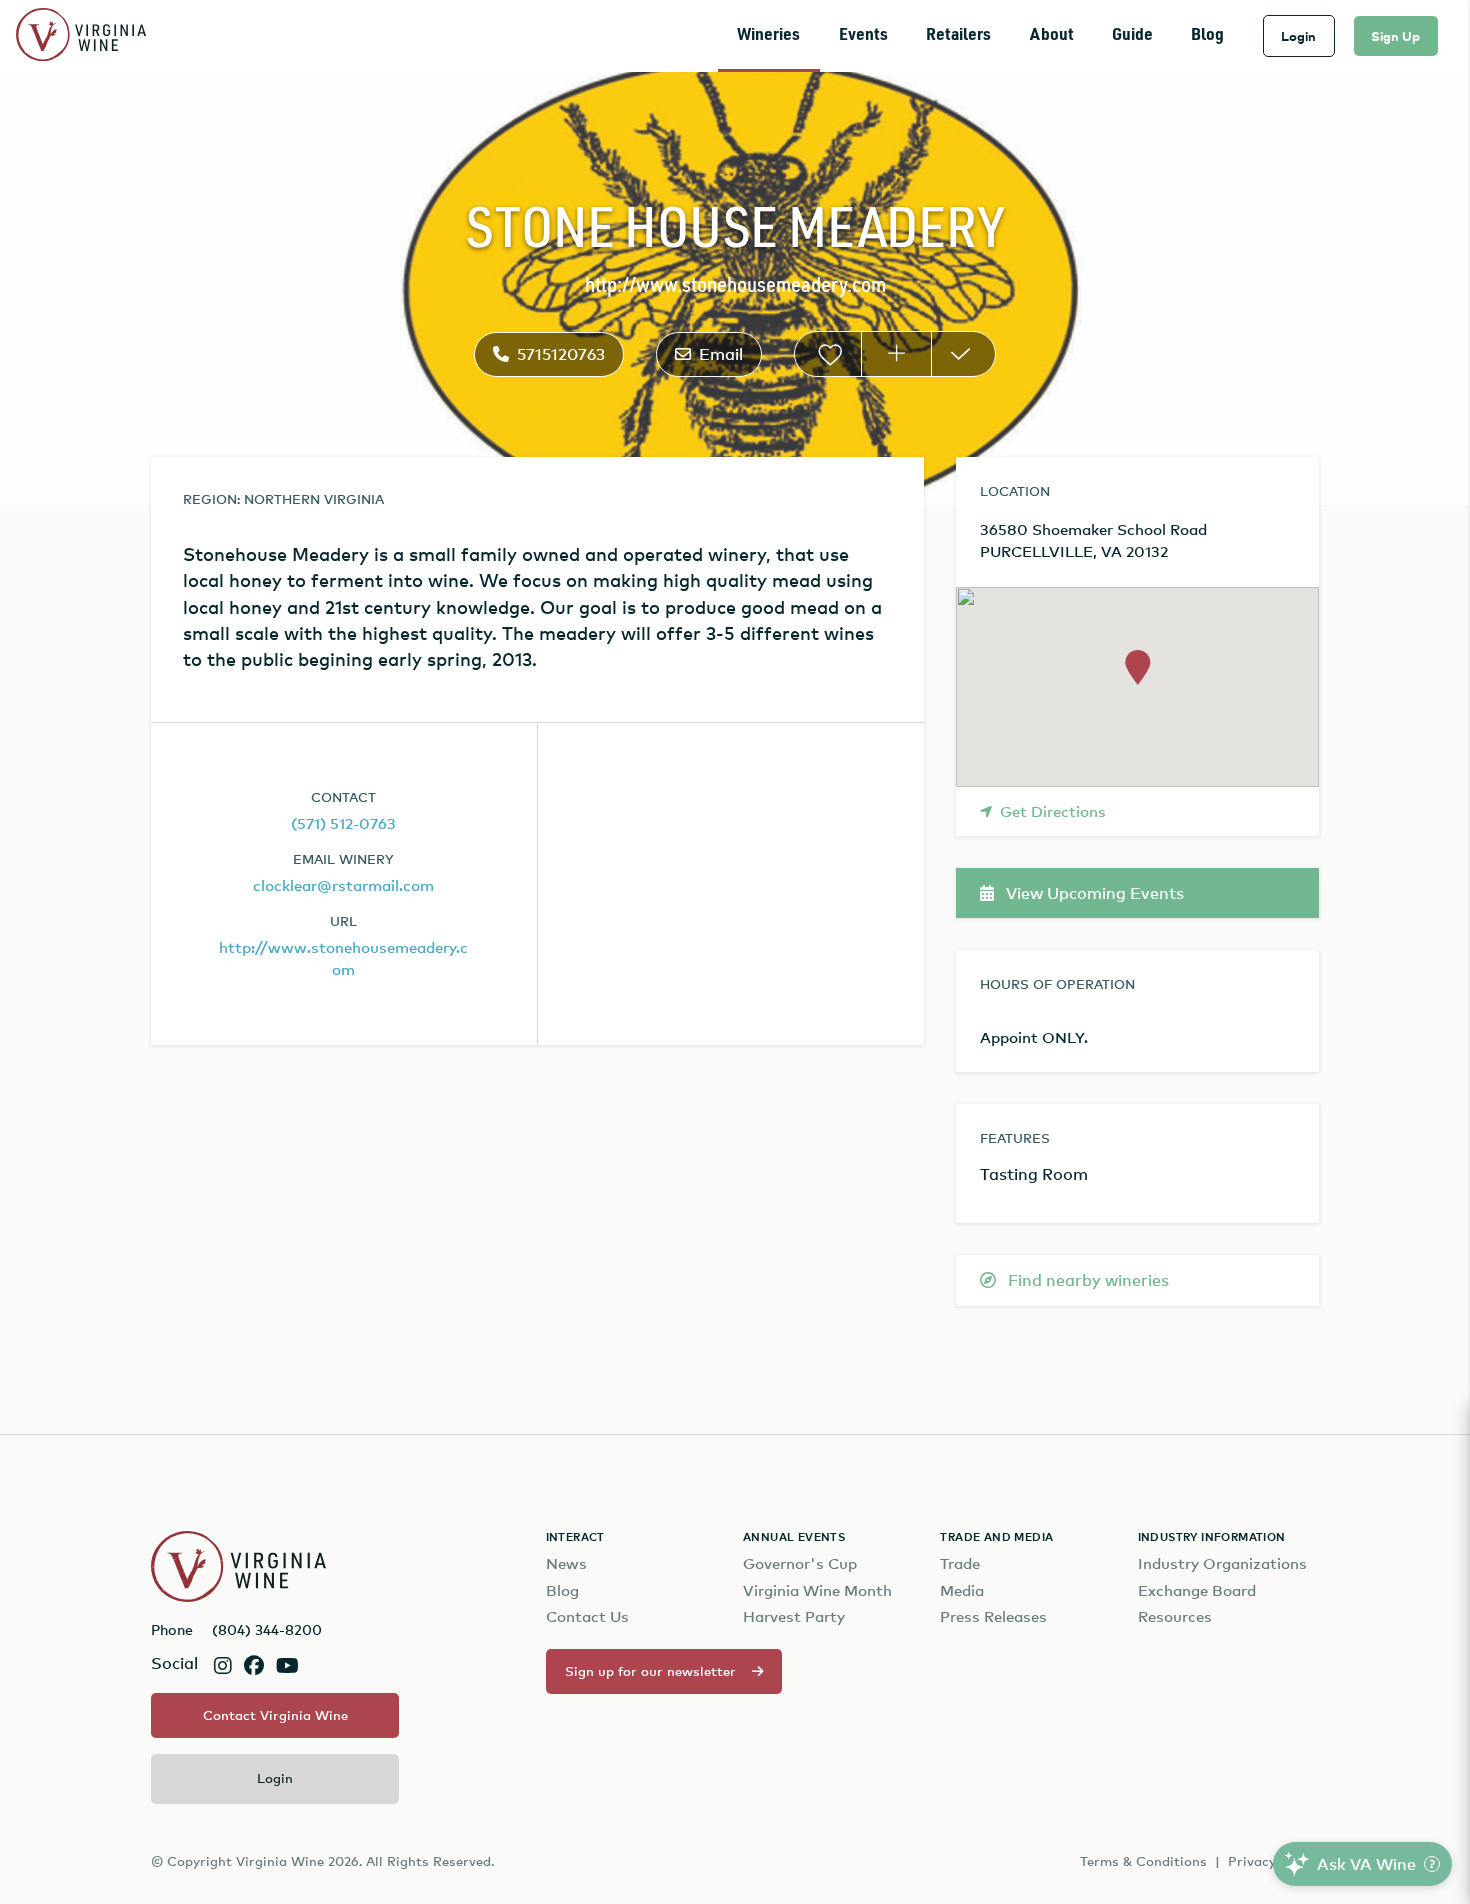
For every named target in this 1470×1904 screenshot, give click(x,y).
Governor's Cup (800, 1563)
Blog (1207, 35)
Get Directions (1053, 811)
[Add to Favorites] (827, 354)
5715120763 (561, 354)
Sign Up (1395, 36)
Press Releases (993, 1616)
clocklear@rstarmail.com (343, 885)
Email (721, 354)
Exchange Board (1197, 1590)
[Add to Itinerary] (896, 354)
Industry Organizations (1222, 1563)
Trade (960, 1563)
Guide (1132, 35)
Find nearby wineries (1086, 1280)
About (1052, 35)
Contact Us (587, 1616)
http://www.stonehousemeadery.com (735, 286)
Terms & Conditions (1143, 1861)
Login (1298, 36)
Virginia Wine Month (817, 1590)
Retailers (958, 35)
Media (962, 1590)
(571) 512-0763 (343, 823)
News (566, 1563)
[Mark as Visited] (963, 354)
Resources (1175, 1616)
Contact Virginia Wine (275, 1715)
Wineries (768, 35)
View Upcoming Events (1093, 893)
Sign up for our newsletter (650, 1671)
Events (863, 35)
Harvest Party (794, 1616)
